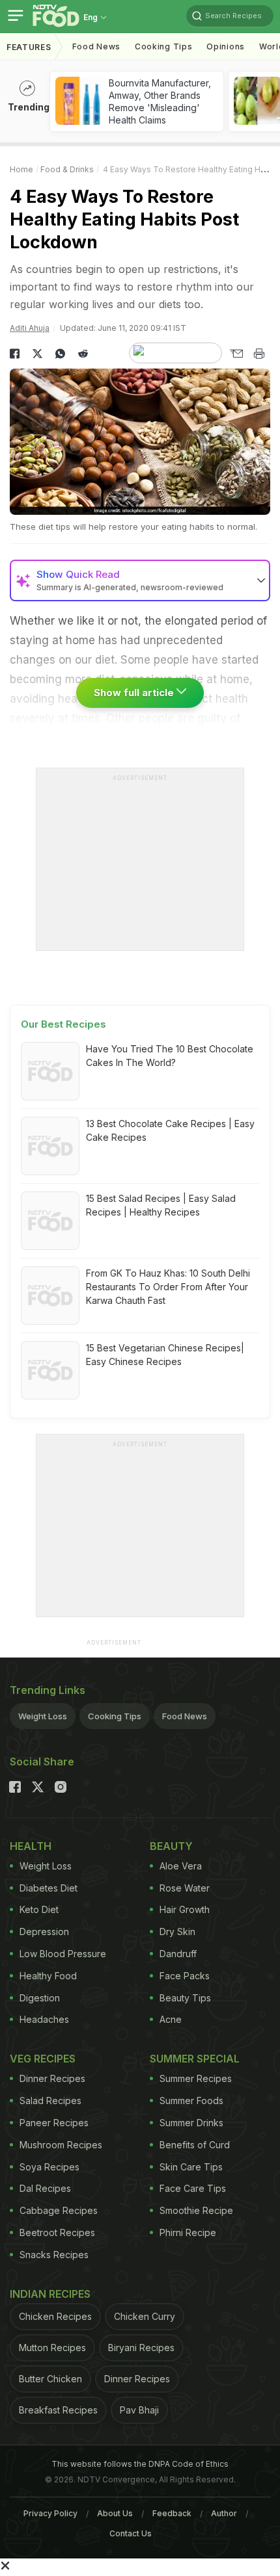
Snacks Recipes (54, 2255)
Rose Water (185, 1888)
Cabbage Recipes (59, 2210)
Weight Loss (43, 1716)
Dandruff (178, 1954)
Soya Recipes (49, 2167)
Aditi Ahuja (30, 328)
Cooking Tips (115, 1716)
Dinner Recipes (52, 2078)
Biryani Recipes (141, 2348)
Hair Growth (185, 1909)
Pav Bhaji (139, 2410)
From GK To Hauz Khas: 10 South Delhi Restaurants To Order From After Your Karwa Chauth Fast (168, 1287)
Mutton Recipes (52, 2348)
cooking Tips (163, 46)
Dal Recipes (45, 2188)
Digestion (40, 1998)
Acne (171, 2019)
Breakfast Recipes (58, 2410)
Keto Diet (39, 1909)
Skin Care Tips (191, 2167)
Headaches (44, 2019)
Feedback (172, 2513)
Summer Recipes (196, 2078)
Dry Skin (177, 1932)
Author (224, 2513)
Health (31, 1846)
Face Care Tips (193, 2188)
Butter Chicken (50, 2379)
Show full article (135, 693)
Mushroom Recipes (61, 2145)
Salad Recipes (50, 2101)
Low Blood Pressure (63, 1954)
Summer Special (195, 2059)
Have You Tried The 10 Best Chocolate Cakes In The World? (170, 1056)
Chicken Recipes (55, 2316)
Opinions (226, 46)
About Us (115, 2513)
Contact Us (131, 2533)
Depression (44, 1932)
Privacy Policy (50, 2513)
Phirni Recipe (188, 2232)
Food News (96, 46)
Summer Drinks (191, 2123)
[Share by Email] (236, 354)
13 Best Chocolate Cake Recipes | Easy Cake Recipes (170, 1130)
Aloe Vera (181, 1866)
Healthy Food (48, 1976)
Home (21, 169)
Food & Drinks (67, 169)
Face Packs (185, 1976)
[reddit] (83, 354)
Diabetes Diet (49, 1888)
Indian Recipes (50, 2294)
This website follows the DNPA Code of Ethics (140, 2464)
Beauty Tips (185, 1998)
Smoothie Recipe (196, 2210)
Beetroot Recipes (57, 2232)
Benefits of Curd (195, 2145)
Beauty (171, 1846)
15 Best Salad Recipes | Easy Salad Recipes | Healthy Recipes (161, 1205)
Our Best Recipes (63, 1024)
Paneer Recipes (54, 2123)
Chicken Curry (145, 2316)
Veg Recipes (43, 2059)
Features (29, 47)
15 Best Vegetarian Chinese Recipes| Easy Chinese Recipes (165, 1355)
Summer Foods (191, 2101)
